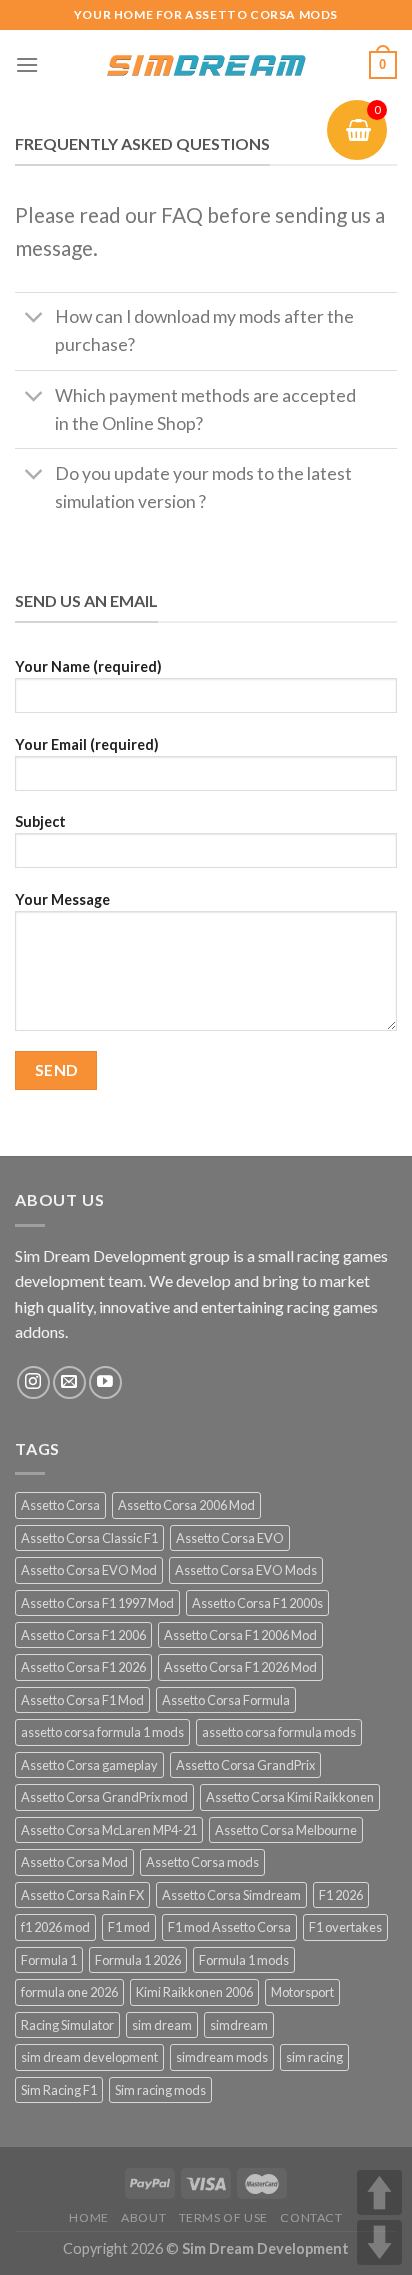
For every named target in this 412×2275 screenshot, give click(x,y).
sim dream (162, 2025)
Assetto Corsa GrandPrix (245, 1765)
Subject (40, 821)
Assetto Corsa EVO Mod (89, 1570)
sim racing (314, 2057)
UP (379, 2192)
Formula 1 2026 (138, 1960)
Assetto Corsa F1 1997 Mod (97, 1603)
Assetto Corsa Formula (226, 1700)
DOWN (379, 2242)
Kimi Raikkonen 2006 (194, 1992)
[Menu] (27, 64)
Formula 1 (49, 1960)
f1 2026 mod (55, 1927)
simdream (239, 2025)
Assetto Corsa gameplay (89, 1765)
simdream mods (222, 2057)
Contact (311, 2217)
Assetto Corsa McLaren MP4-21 (109, 1830)
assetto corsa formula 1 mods (102, 1732)
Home (88, 2217)
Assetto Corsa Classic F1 (89, 1538)
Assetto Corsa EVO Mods (246, 1570)
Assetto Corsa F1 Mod (82, 1700)
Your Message (62, 899)
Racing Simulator (67, 2025)
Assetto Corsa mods (202, 1862)
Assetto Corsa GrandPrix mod (104, 1797)
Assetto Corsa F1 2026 (83, 1667)
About (143, 2217)
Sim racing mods (160, 2090)
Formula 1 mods (244, 1960)
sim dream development (89, 2057)
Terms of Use (223, 2217)
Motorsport (302, 1992)
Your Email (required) (87, 744)
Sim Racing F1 (59, 2090)
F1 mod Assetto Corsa (229, 1927)
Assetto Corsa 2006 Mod (186, 1505)
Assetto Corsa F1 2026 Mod (240, 1667)
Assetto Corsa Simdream (231, 1895)
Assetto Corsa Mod (74, 1862)
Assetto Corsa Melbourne (286, 1830)
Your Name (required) (88, 666)
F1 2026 (341, 1895)
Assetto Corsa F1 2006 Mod (240, 1635)
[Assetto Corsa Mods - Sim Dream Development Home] (206, 65)
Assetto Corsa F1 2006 (83, 1635)
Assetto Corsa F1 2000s (257, 1603)
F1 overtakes (345, 1927)
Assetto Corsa (60, 1505)
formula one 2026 (69, 1992)
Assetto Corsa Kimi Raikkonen (290, 1797)
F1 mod (129, 1927)
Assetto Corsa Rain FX (82, 1895)
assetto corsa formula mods (279, 1732)
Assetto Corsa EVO (230, 1538)
